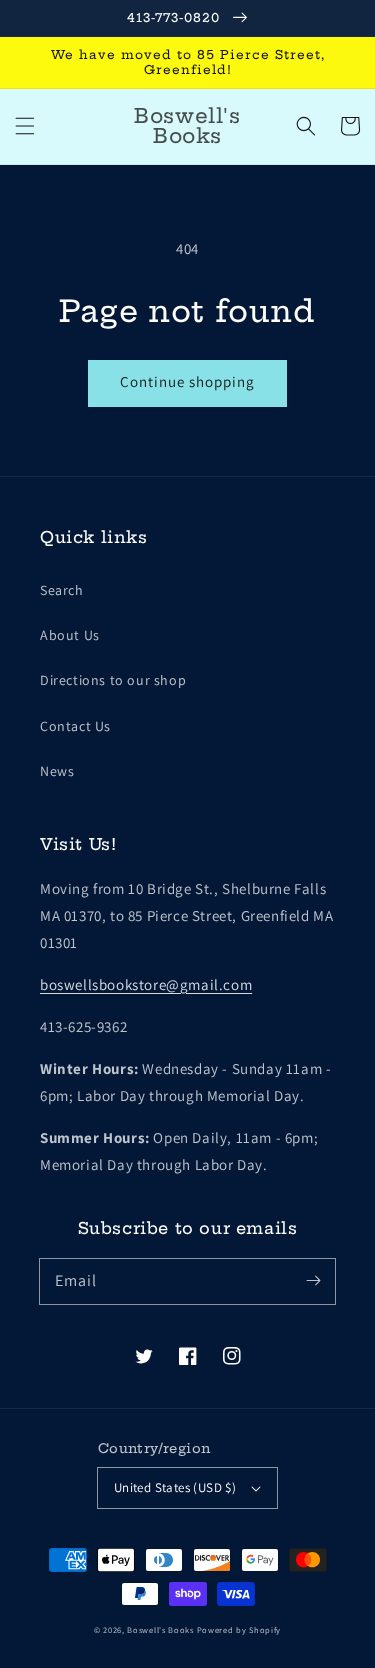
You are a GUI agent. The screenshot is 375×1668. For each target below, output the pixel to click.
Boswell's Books (160, 1629)
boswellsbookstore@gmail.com (146, 984)
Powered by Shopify (239, 1629)
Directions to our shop (113, 680)
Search (62, 590)
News (57, 771)
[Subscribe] (313, 1281)
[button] (25, 126)
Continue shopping (187, 381)
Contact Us (75, 726)
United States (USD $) (175, 1487)
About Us (70, 635)
